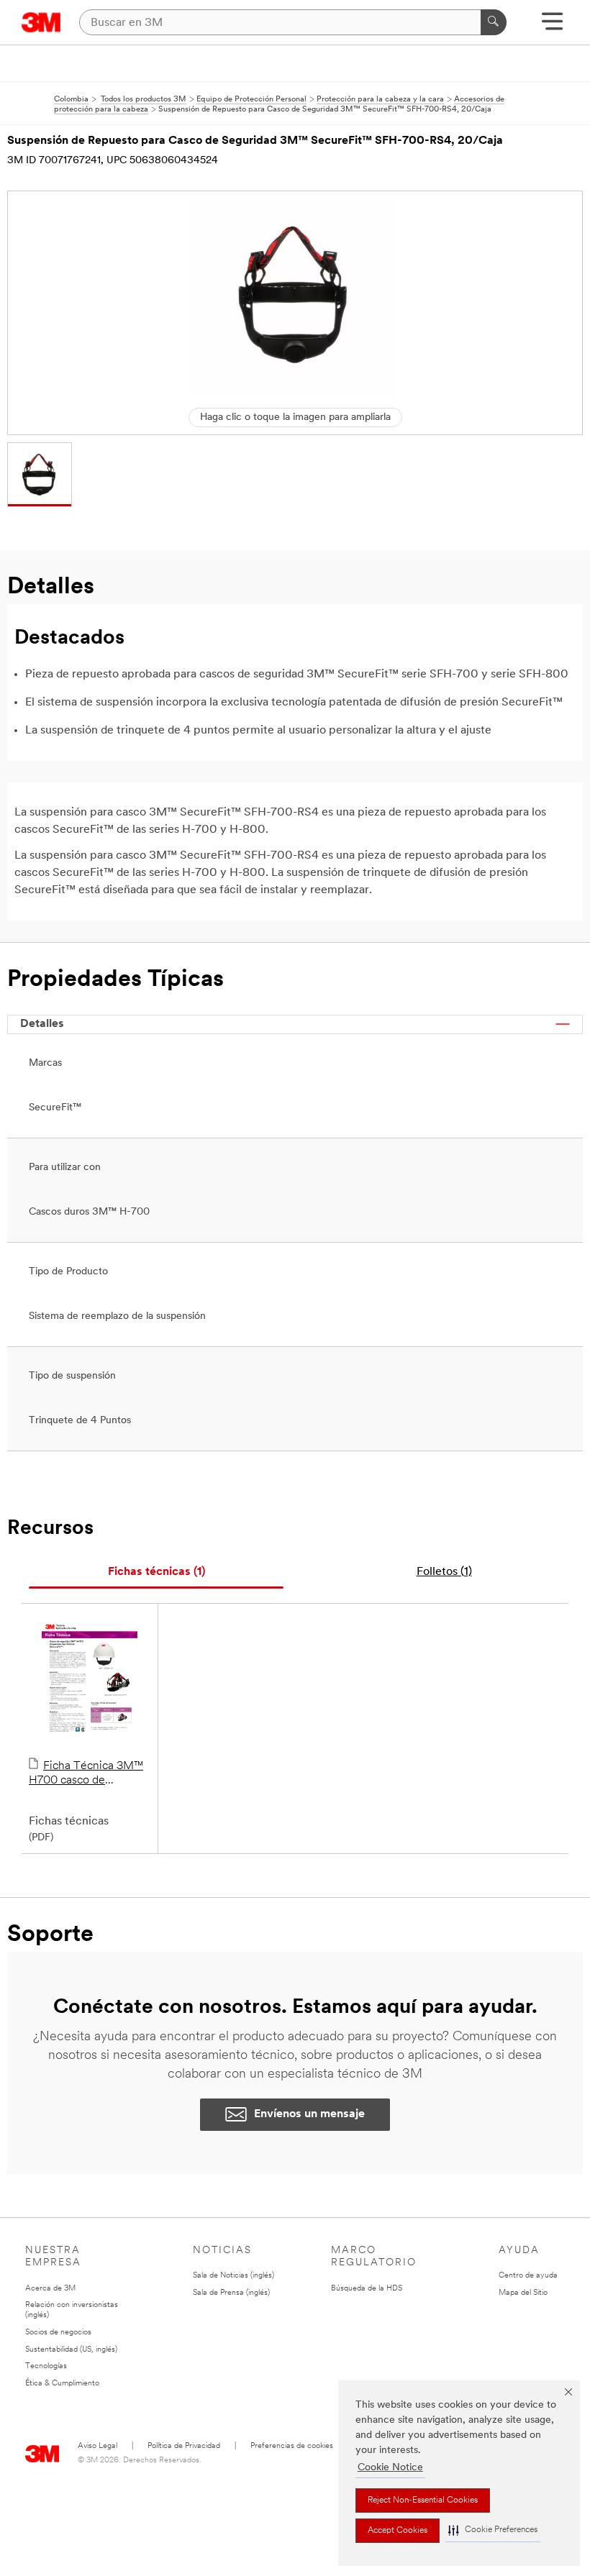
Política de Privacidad (184, 2446)
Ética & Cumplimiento (62, 2384)
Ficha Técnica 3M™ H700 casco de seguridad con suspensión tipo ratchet (87, 1774)
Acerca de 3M (50, 2289)
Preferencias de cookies (292, 2446)
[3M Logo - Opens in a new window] (41, 22)
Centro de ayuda (528, 2276)
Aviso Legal (97, 2446)
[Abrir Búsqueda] (552, 26)
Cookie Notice (390, 2468)
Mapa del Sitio (523, 2293)
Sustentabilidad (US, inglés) (71, 2350)
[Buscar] (494, 22)
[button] (493, 2530)
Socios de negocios (58, 2333)
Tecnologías (46, 2366)
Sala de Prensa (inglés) (231, 2293)
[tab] (156, 1572)
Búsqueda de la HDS (367, 2289)
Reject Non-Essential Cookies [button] (423, 2500)
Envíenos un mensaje (309, 2114)
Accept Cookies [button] (398, 2531)
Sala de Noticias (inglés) (233, 2276)
